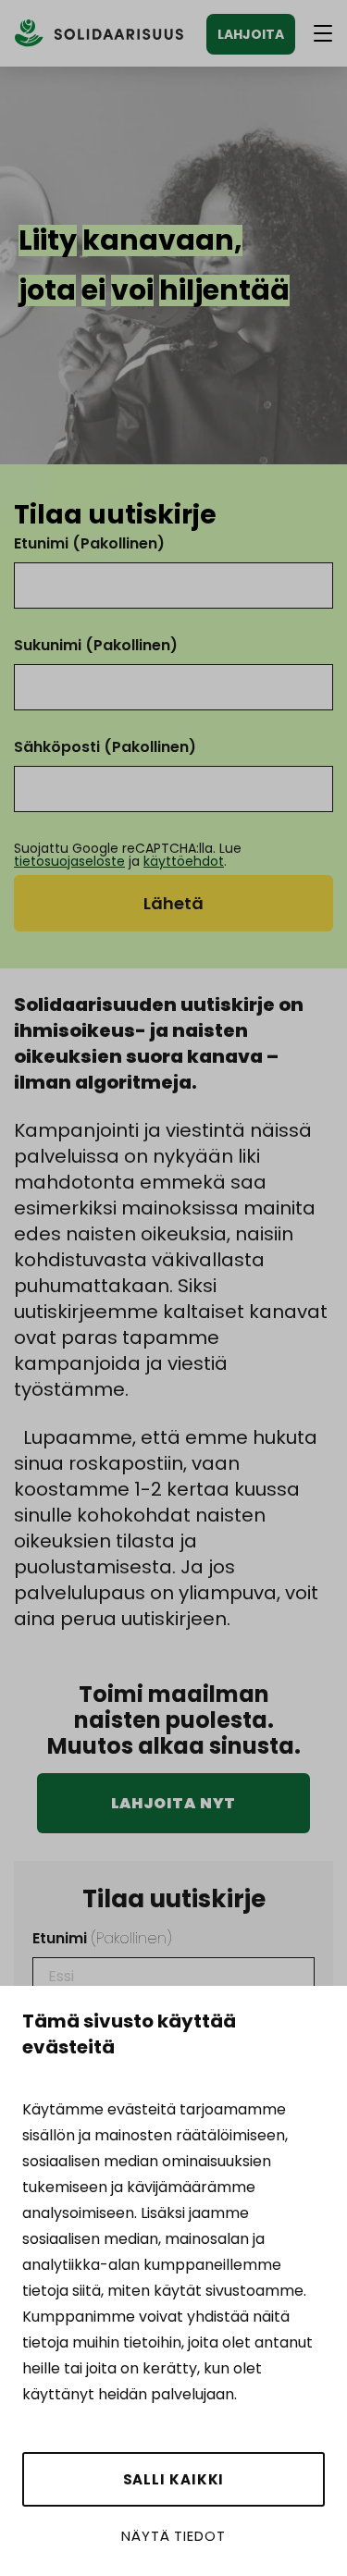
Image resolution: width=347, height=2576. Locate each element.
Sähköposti (105, 747)
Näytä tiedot (173, 2536)
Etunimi (89, 543)
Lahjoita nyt (174, 1803)
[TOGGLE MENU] (323, 33)
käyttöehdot (184, 861)
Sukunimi (96, 645)
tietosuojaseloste (69, 861)
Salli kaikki (174, 2479)
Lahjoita (251, 34)
